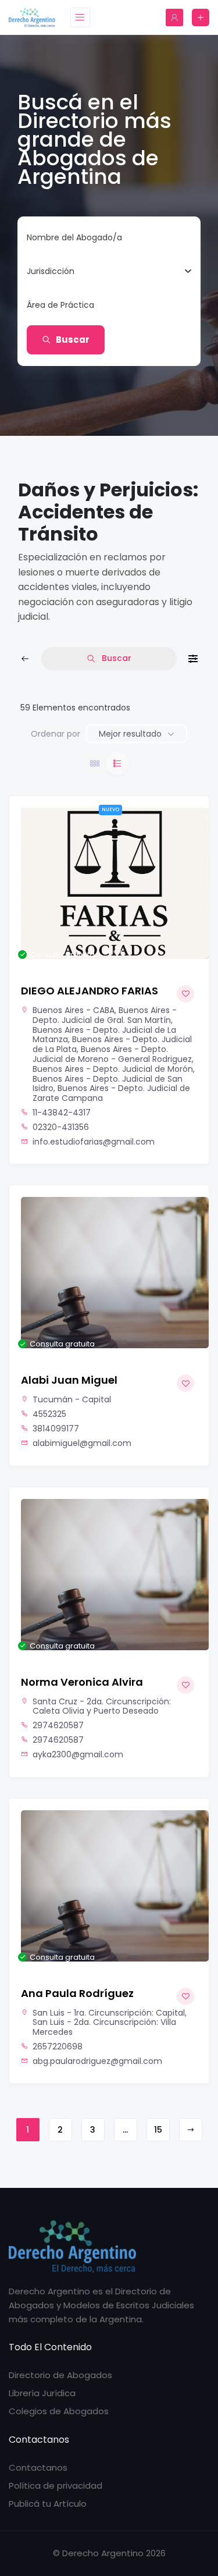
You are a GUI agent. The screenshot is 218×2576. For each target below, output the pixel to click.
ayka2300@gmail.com (78, 1755)
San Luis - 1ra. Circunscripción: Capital (109, 2013)
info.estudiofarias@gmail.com (94, 1142)
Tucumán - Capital (72, 1399)
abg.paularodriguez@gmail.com (97, 2061)
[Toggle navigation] (80, 17)
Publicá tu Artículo (48, 2504)
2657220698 (58, 2047)
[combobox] (105, 271)
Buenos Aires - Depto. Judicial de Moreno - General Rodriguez (112, 1054)
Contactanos (38, 2467)
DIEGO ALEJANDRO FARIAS (90, 991)
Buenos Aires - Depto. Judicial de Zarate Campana (111, 1093)
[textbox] (51, 271)
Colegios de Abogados (59, 2411)
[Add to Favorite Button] (185, 994)
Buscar (73, 340)
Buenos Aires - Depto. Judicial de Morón (113, 1069)
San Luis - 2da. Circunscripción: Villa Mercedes (104, 2027)
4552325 (49, 1414)
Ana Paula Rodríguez (77, 1993)
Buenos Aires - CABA (74, 1010)
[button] (35, 883)
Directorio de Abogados (60, 2375)
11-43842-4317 (62, 1113)
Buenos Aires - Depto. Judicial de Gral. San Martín (105, 1015)
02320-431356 (61, 1127)
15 (158, 2130)
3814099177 (56, 1429)
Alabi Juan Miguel (69, 1380)
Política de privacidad (56, 2486)
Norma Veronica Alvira (82, 1682)
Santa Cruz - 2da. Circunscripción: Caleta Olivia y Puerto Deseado (102, 1706)
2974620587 (58, 1726)
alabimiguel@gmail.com (82, 1443)
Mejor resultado (130, 734)
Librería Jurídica (42, 2393)
